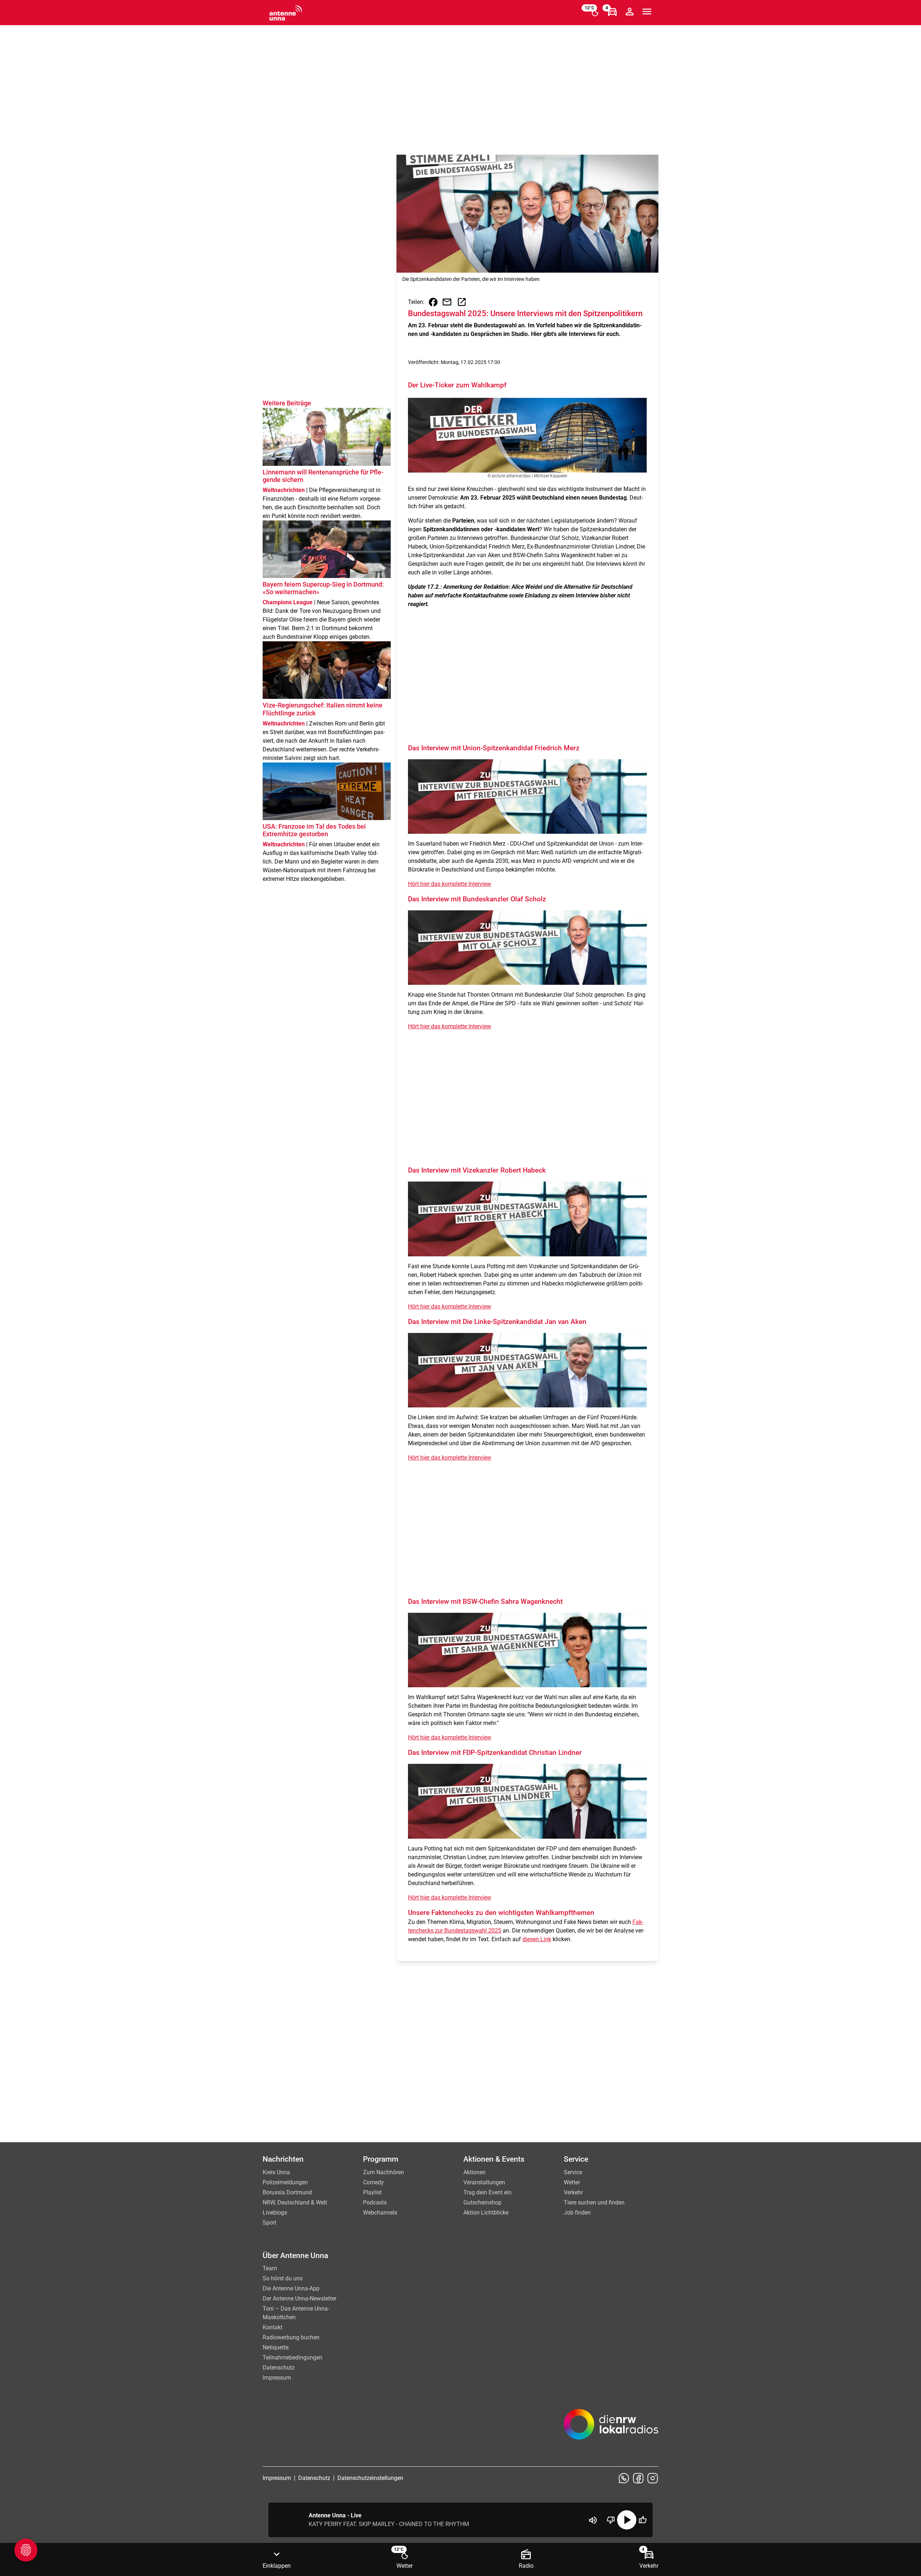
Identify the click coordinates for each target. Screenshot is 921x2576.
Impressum (277, 2378)
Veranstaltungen (484, 2182)
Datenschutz (279, 2368)
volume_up (593, 2520)
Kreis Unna (276, 2172)
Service (573, 2172)
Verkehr (573, 2192)
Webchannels (380, 2213)
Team (270, 2268)
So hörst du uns (283, 2278)
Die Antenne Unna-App (291, 2288)
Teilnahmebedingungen (292, 2357)
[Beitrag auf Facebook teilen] (433, 302)
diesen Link (537, 1939)
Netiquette (276, 2347)
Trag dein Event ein (487, 2192)
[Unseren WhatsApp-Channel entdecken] (624, 2478)
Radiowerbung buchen (291, 2337)
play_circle (627, 2520)
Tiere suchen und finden (594, 2202)
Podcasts (375, 2202)
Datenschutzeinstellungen (370, 2478)
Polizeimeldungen (285, 2182)
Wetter (572, 2182)
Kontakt (273, 2327)
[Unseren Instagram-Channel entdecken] (653, 2478)
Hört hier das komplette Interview (450, 884)
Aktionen (475, 2172)
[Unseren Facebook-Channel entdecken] (638, 2478)
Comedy (373, 2182)
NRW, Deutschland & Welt (295, 2202)
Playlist (372, 2192)
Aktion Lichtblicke (486, 2213)
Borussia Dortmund (287, 2192)
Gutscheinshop (482, 2202)
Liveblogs (275, 2213)
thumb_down (611, 2520)
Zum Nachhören (384, 2172)
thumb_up (643, 2520)
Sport (269, 2223)
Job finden (577, 2213)
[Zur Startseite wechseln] (286, 13)
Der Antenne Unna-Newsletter (300, 2299)
